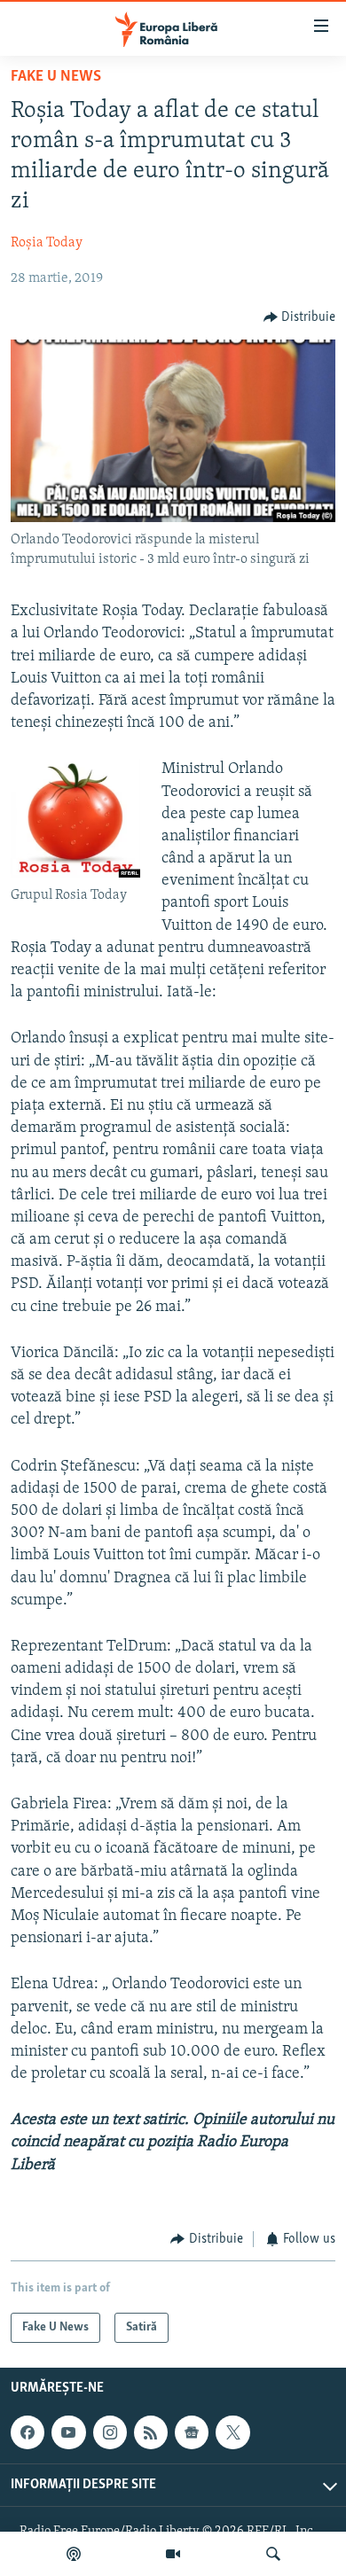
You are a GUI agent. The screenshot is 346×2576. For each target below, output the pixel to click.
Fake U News (56, 77)
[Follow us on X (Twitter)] (232, 2432)
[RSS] (151, 2432)
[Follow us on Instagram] (110, 2432)
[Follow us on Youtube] (68, 2432)
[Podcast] (74, 2554)
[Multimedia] (173, 2554)
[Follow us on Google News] (192, 2432)
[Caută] (273, 2554)
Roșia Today (47, 243)
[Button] (300, 317)
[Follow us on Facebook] (28, 2432)
